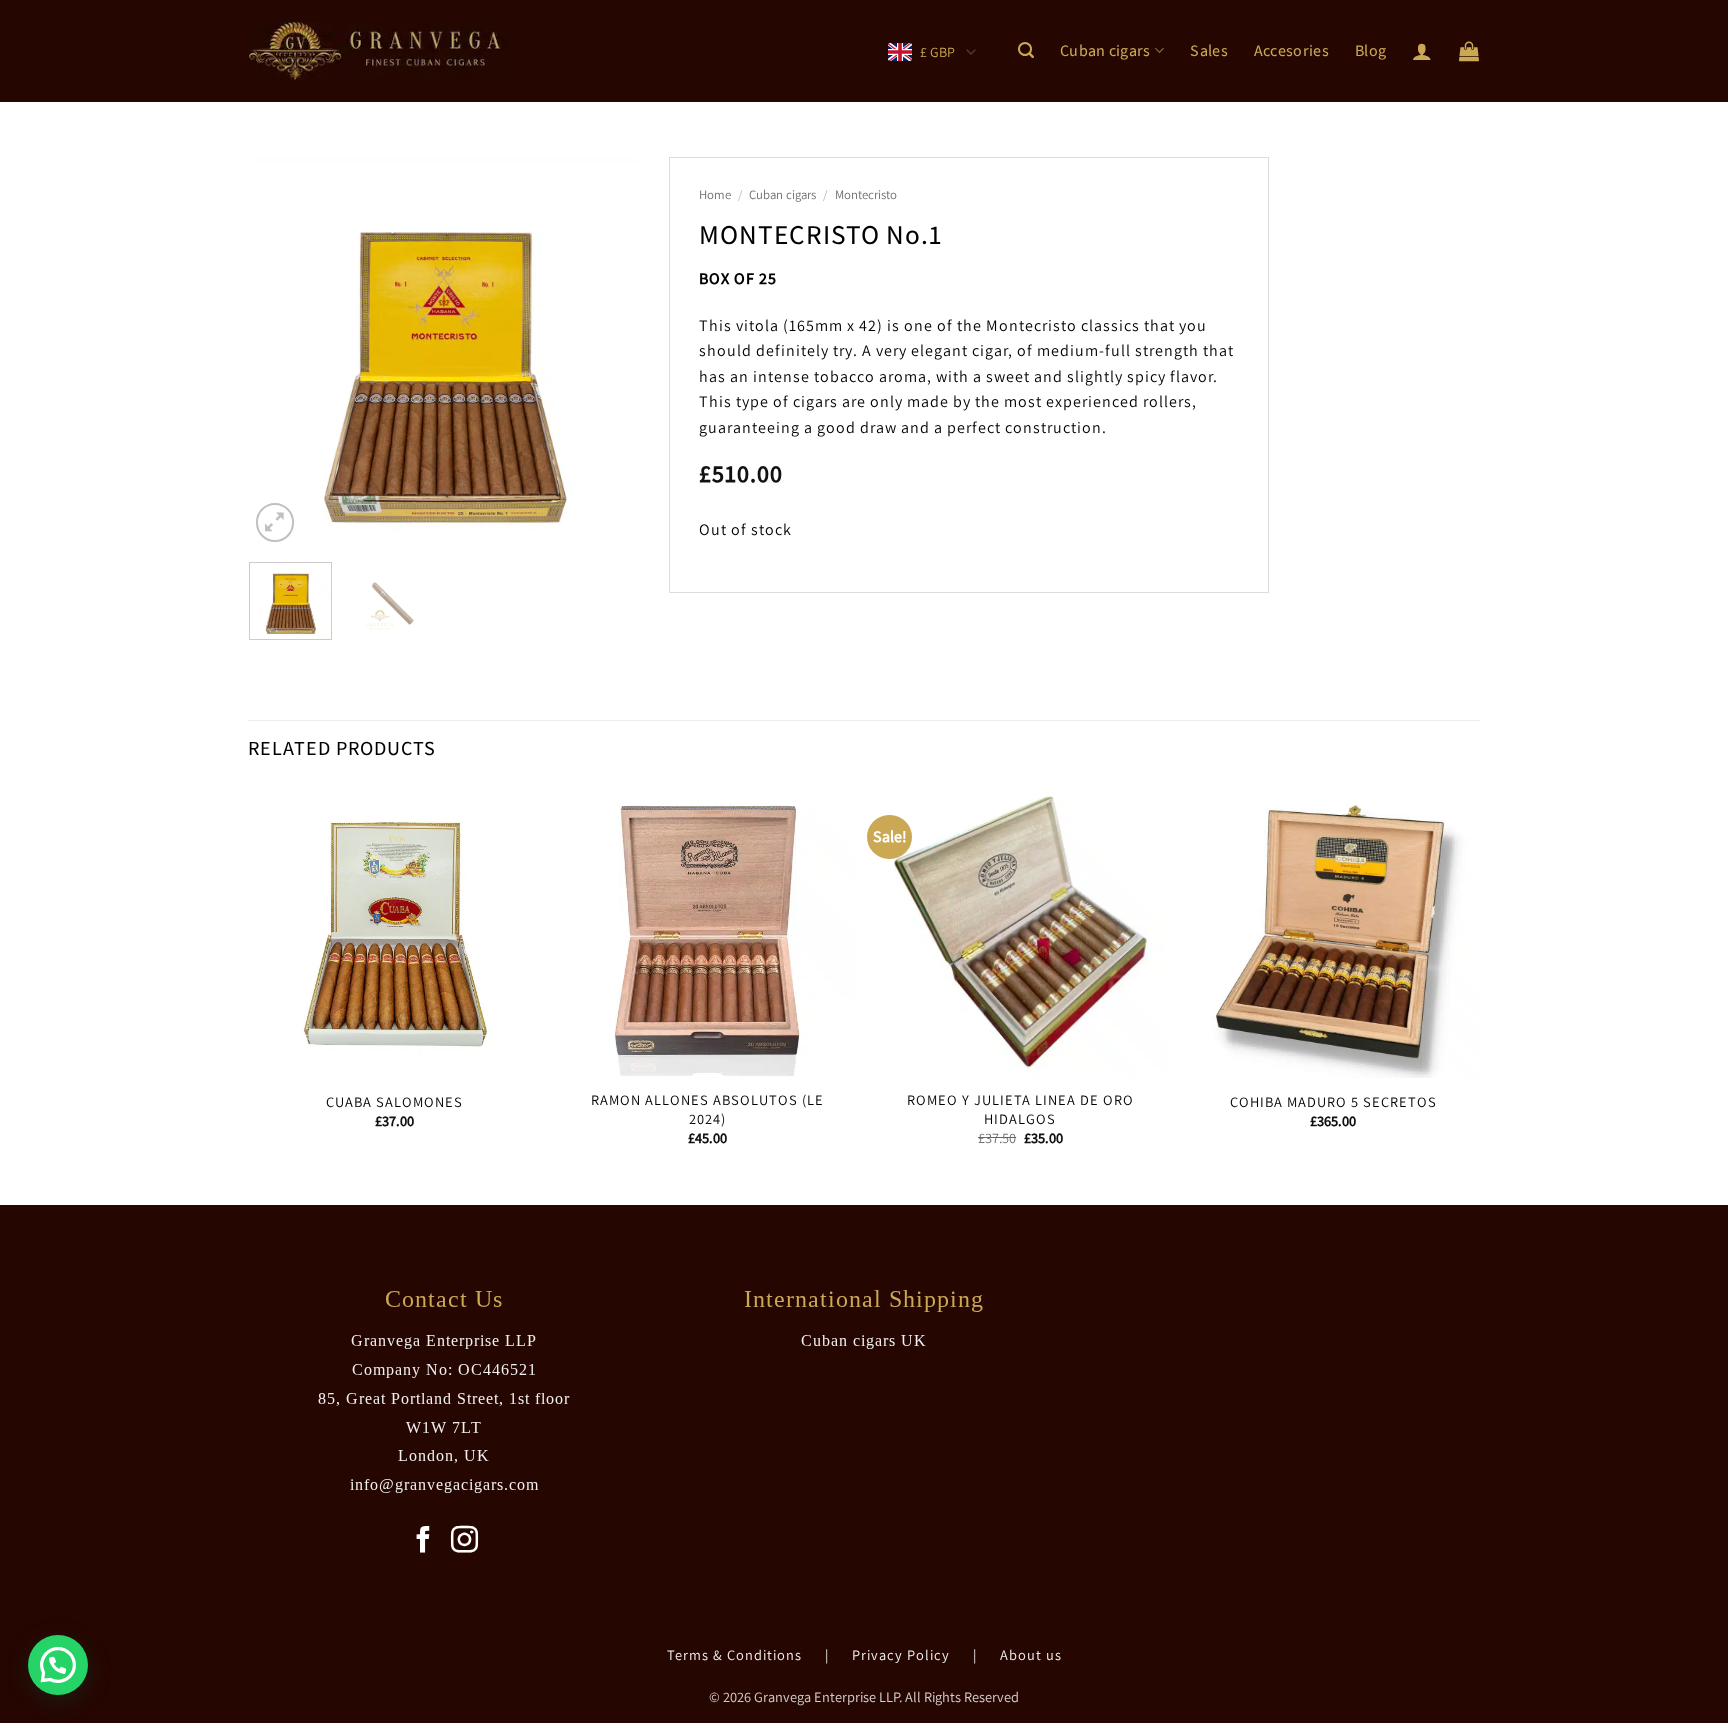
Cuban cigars (1105, 50)
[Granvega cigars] (379, 51)
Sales (1209, 50)
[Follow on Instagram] (464, 1542)
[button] (1026, 50)
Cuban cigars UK (864, 1340)
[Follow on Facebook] (423, 1542)
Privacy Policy (903, 1654)
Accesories (1291, 50)
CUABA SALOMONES (394, 1102)
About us (1031, 1654)
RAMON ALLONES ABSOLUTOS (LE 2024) (707, 1109)
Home (715, 194)
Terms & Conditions (736, 1654)
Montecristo (866, 194)
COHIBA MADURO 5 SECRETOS (1333, 1102)
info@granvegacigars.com (444, 1484)
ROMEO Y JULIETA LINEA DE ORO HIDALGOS (1020, 1109)
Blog (1370, 50)
